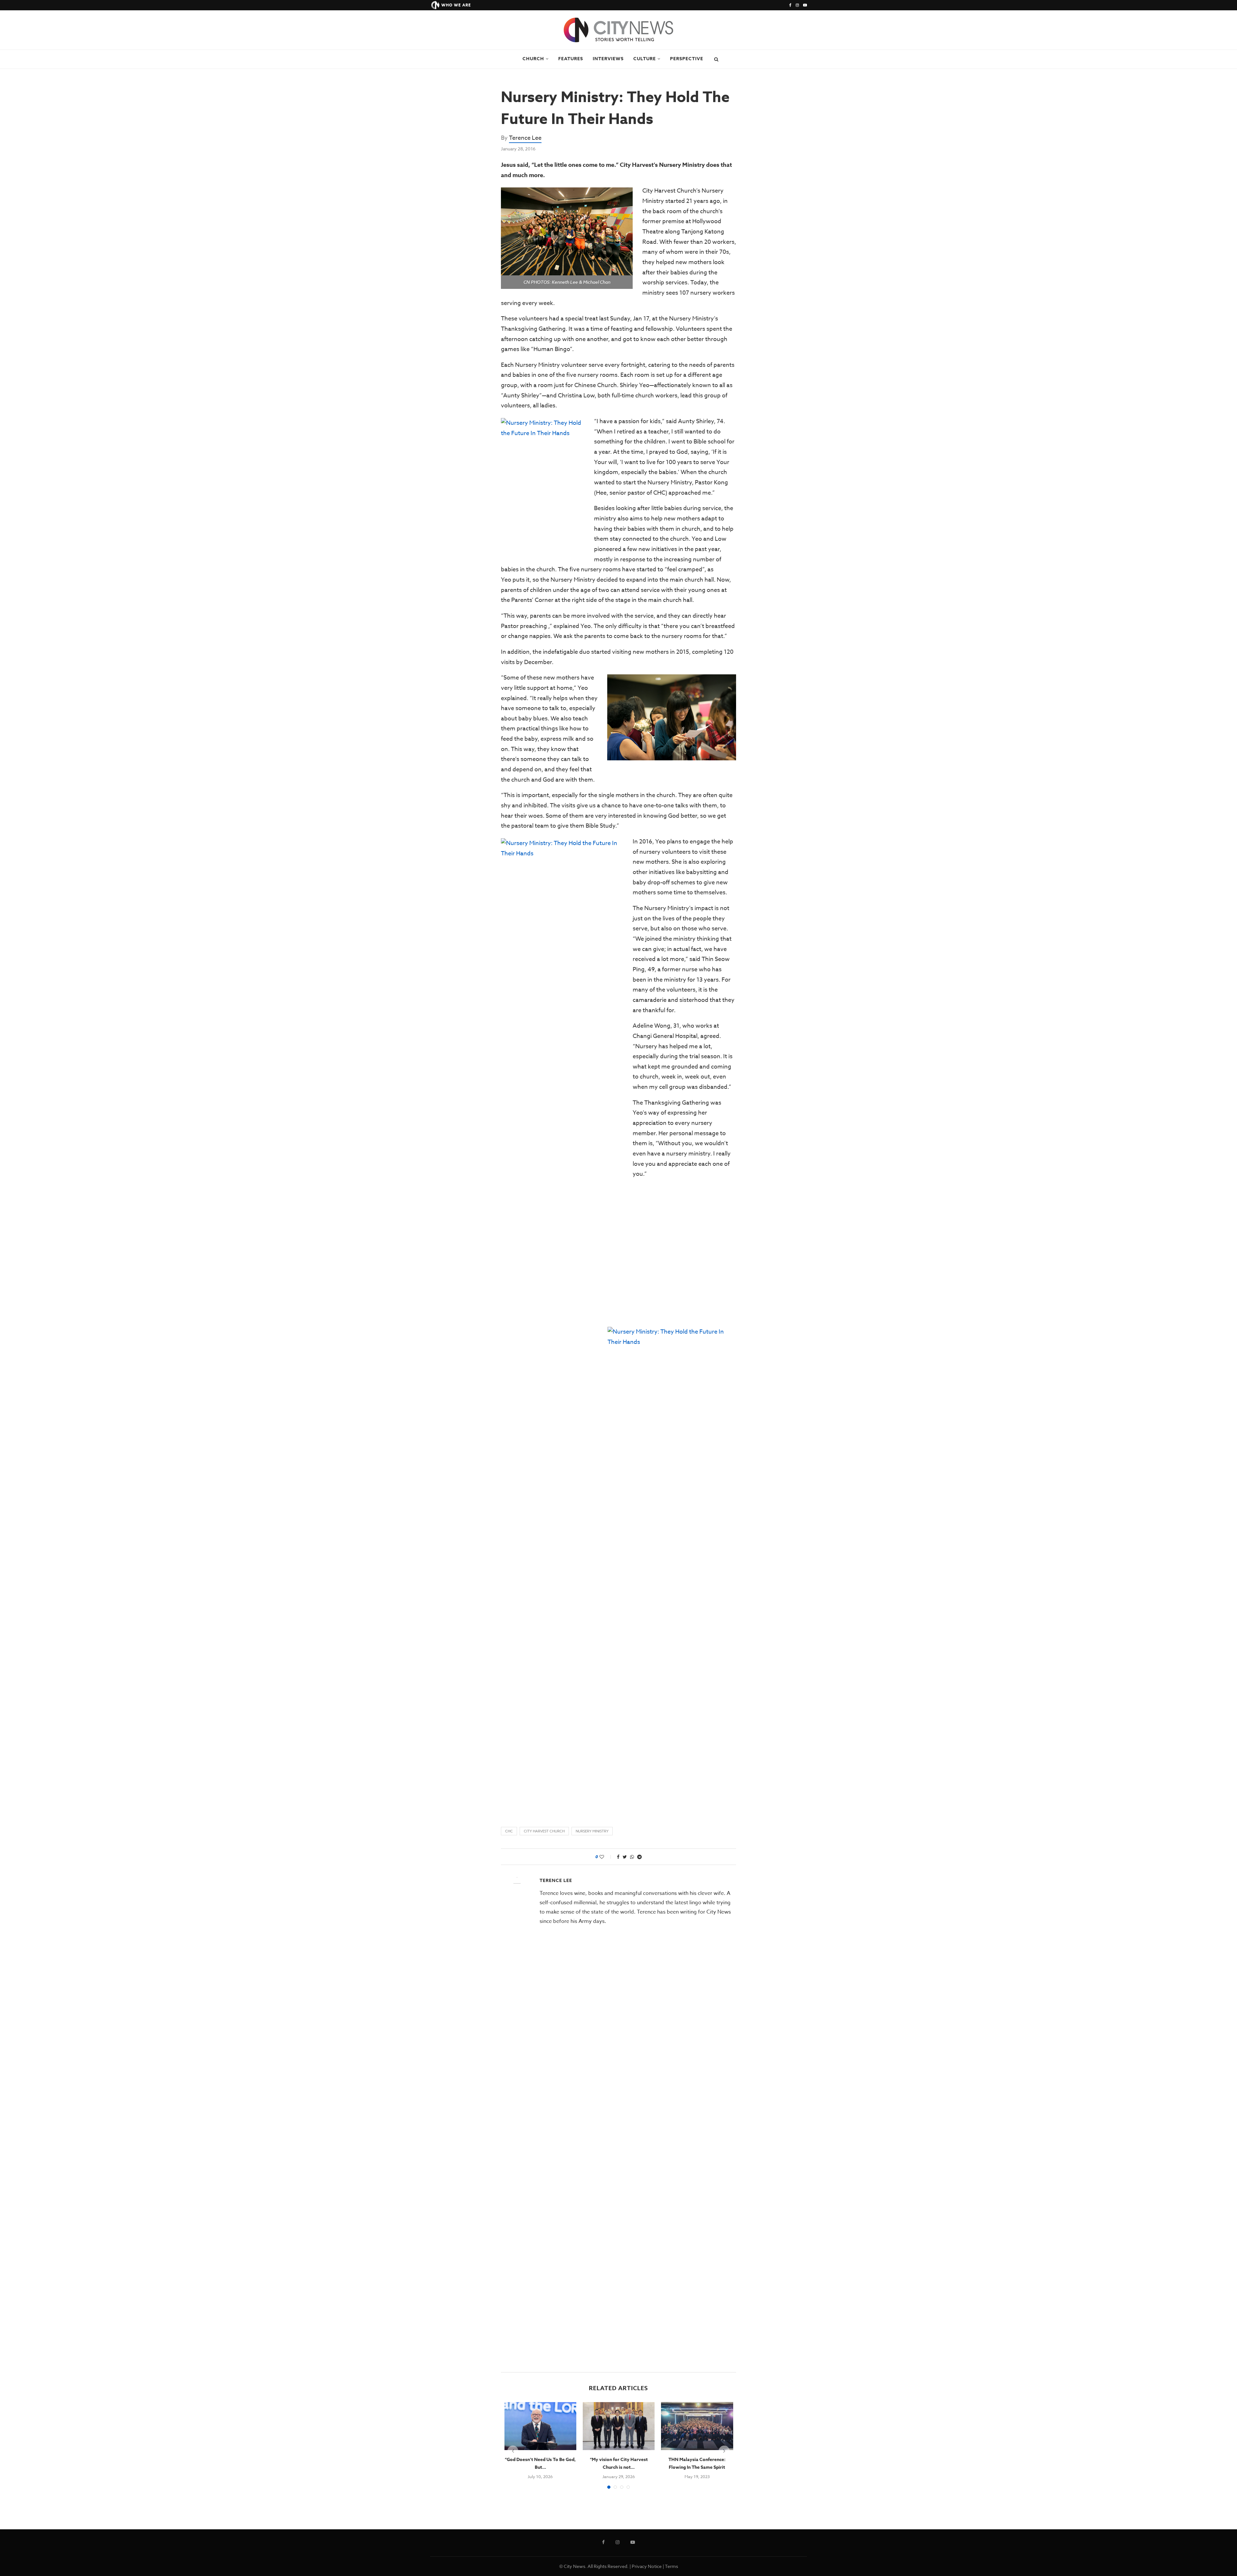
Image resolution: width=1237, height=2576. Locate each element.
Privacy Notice (647, 2566)
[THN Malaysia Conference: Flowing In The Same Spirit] (697, 2426)
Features (571, 59)
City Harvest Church (544, 1831)
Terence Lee (525, 138)
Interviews (608, 59)
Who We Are (456, 5)
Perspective (687, 59)
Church (533, 59)
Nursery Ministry (592, 1831)
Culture (645, 59)
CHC (509, 1831)
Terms (671, 2566)
